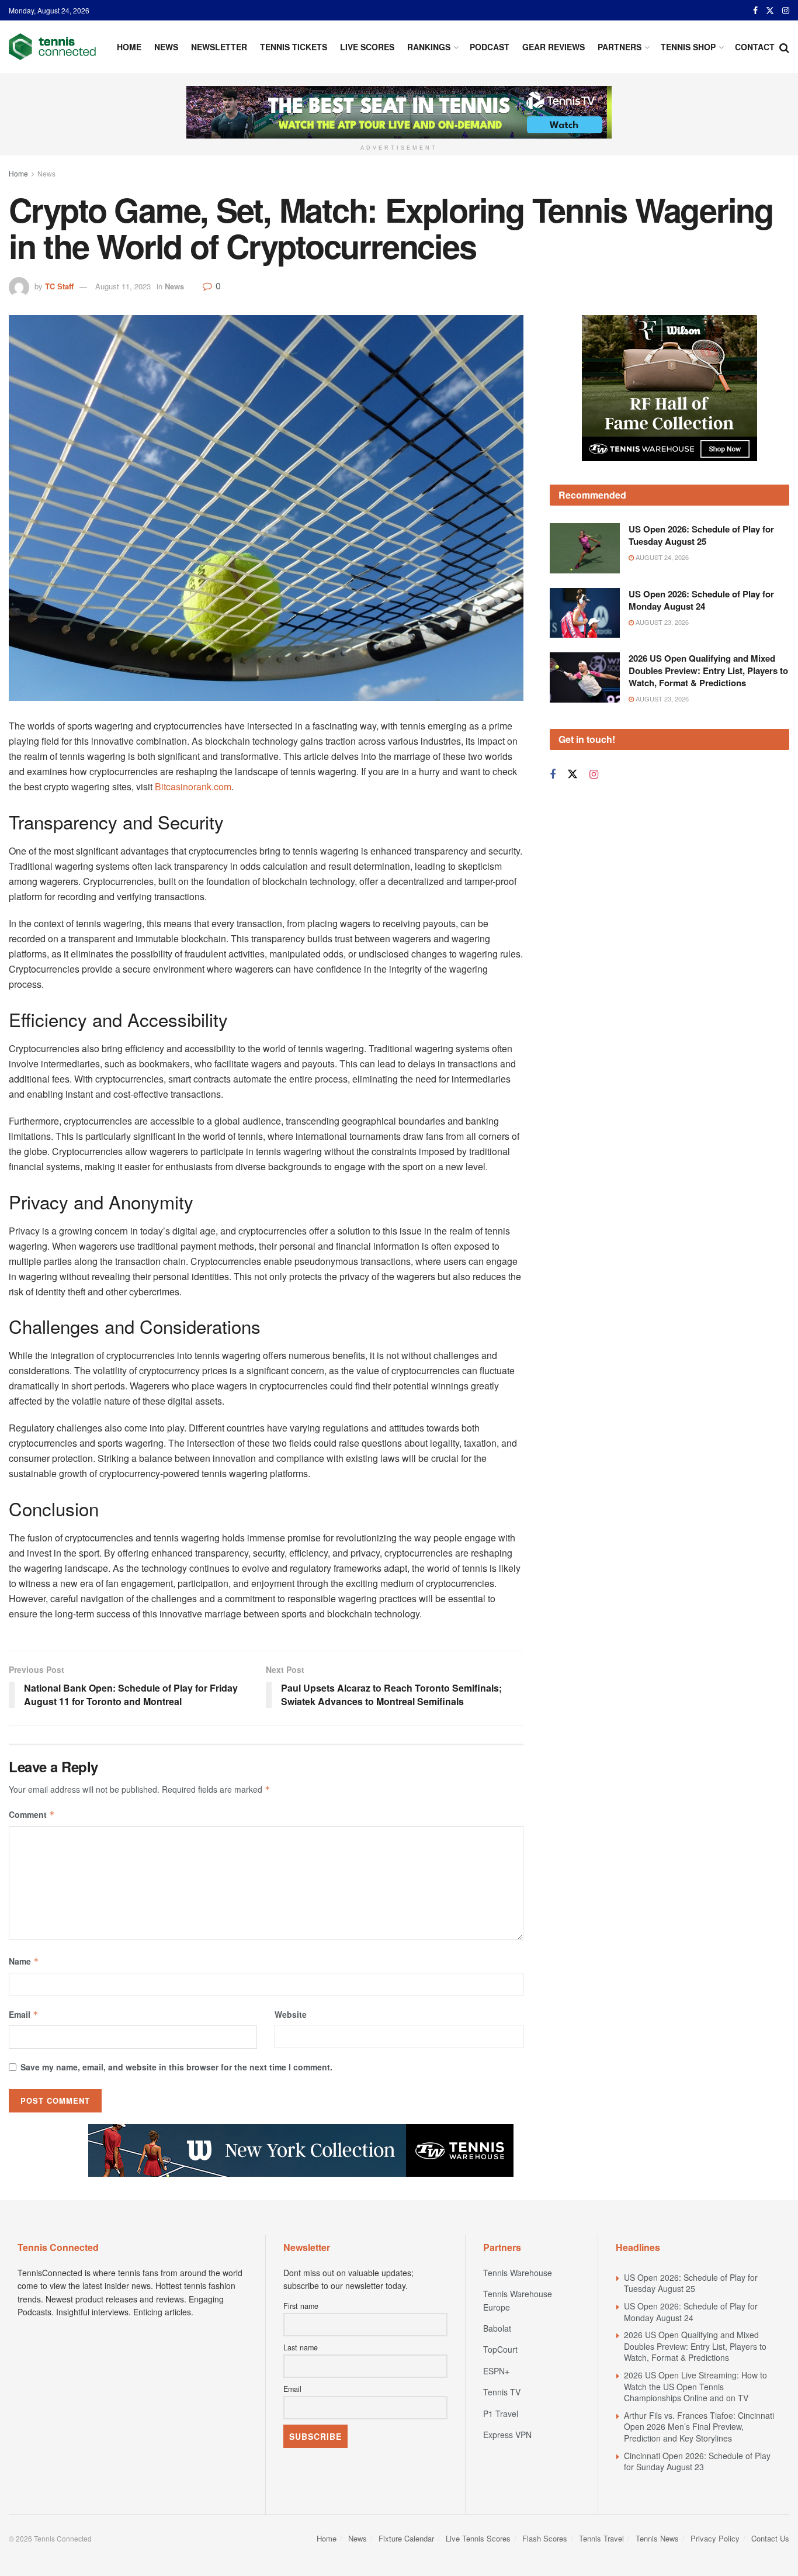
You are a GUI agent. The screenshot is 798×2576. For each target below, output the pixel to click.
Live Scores (367, 47)
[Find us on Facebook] (755, 11)
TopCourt (500, 2349)
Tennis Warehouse (518, 2273)
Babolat (497, 2328)
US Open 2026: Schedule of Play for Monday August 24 (701, 600)
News (166, 47)
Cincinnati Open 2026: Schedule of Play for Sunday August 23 (697, 2461)
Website (291, 2014)
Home (129, 47)
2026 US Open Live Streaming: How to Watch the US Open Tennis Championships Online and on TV (695, 2386)
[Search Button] (784, 47)
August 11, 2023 (123, 286)
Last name (301, 2347)
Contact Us (770, 2538)
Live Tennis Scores (478, 2538)
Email (24, 2014)
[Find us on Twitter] (770, 11)
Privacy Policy (715, 2538)
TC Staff (59, 286)
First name (301, 2306)
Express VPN (507, 2435)
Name (24, 1961)
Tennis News (657, 2538)
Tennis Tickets (294, 47)
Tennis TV (502, 2392)
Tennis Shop (688, 47)
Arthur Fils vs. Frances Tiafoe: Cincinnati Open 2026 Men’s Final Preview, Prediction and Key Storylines (699, 2427)
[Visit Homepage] (52, 47)
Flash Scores (545, 2538)
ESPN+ (496, 2371)
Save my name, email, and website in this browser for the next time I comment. (176, 2067)
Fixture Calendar (406, 2538)
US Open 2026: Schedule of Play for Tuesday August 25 (701, 535)
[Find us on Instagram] (786, 11)
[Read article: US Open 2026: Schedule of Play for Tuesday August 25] (585, 548)
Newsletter (219, 47)
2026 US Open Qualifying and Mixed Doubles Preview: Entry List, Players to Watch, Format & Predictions (708, 670)
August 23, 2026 (661, 622)
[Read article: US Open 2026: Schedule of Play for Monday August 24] (585, 613)
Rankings (429, 47)
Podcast (490, 47)
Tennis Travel (601, 2538)
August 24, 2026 (661, 557)
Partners (620, 47)
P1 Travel (501, 2414)
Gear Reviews (554, 47)
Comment (32, 1814)
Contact (755, 47)
